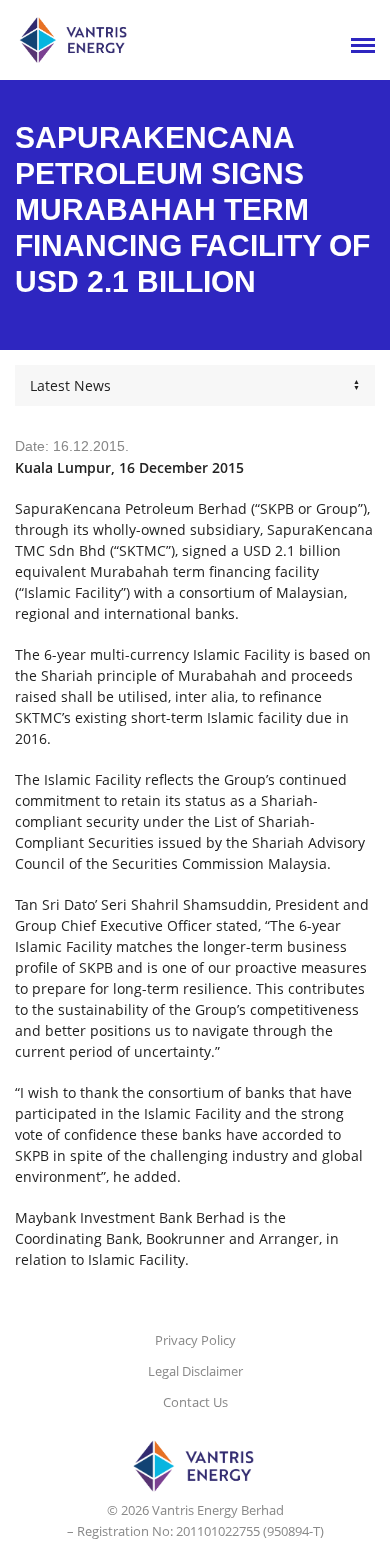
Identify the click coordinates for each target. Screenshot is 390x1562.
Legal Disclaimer (195, 1371)
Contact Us (195, 1402)
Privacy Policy (195, 1340)
